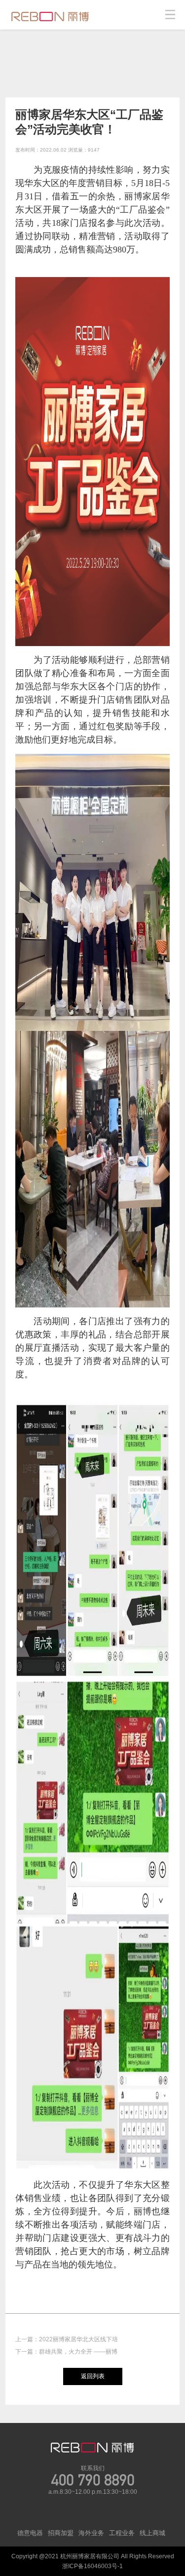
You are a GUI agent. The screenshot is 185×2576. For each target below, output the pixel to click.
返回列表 (93, 2376)
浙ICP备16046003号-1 (92, 2566)
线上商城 (152, 2533)
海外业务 (91, 2533)
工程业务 (122, 2533)
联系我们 (93, 2468)
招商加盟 (61, 2533)
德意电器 (30, 2533)
